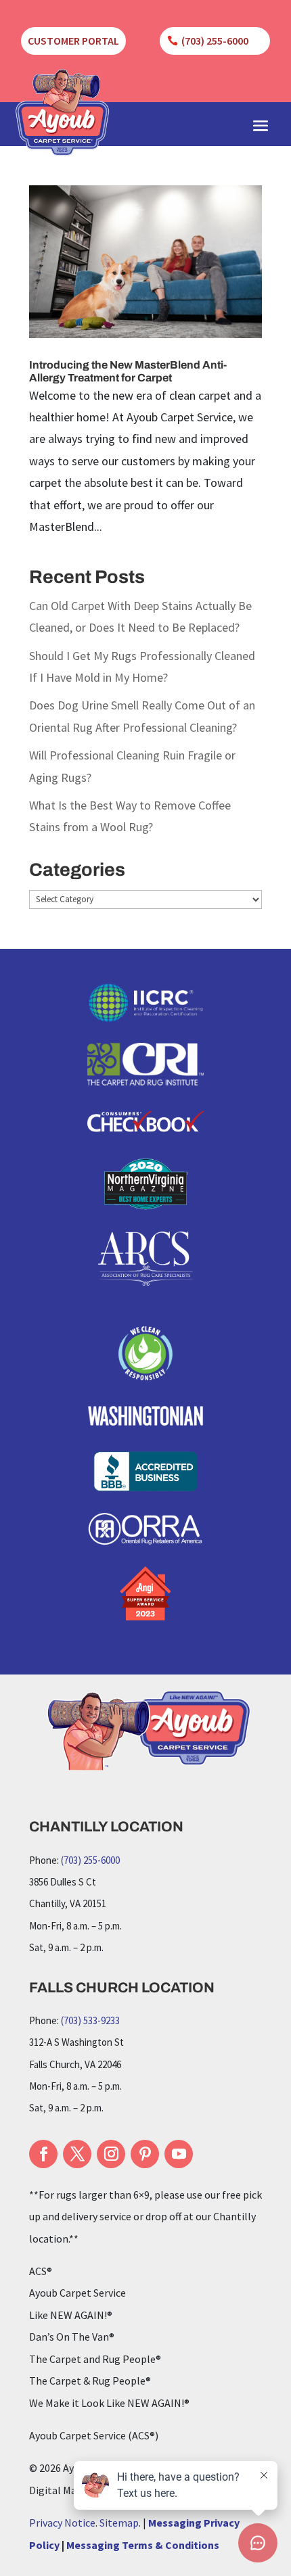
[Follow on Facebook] (43, 2154)
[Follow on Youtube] (179, 2154)
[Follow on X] (77, 2154)
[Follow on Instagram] (111, 2154)
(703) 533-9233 (90, 2020)
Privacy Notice (62, 2523)
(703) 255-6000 (215, 41)
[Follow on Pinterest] (145, 2154)
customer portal (73, 41)
